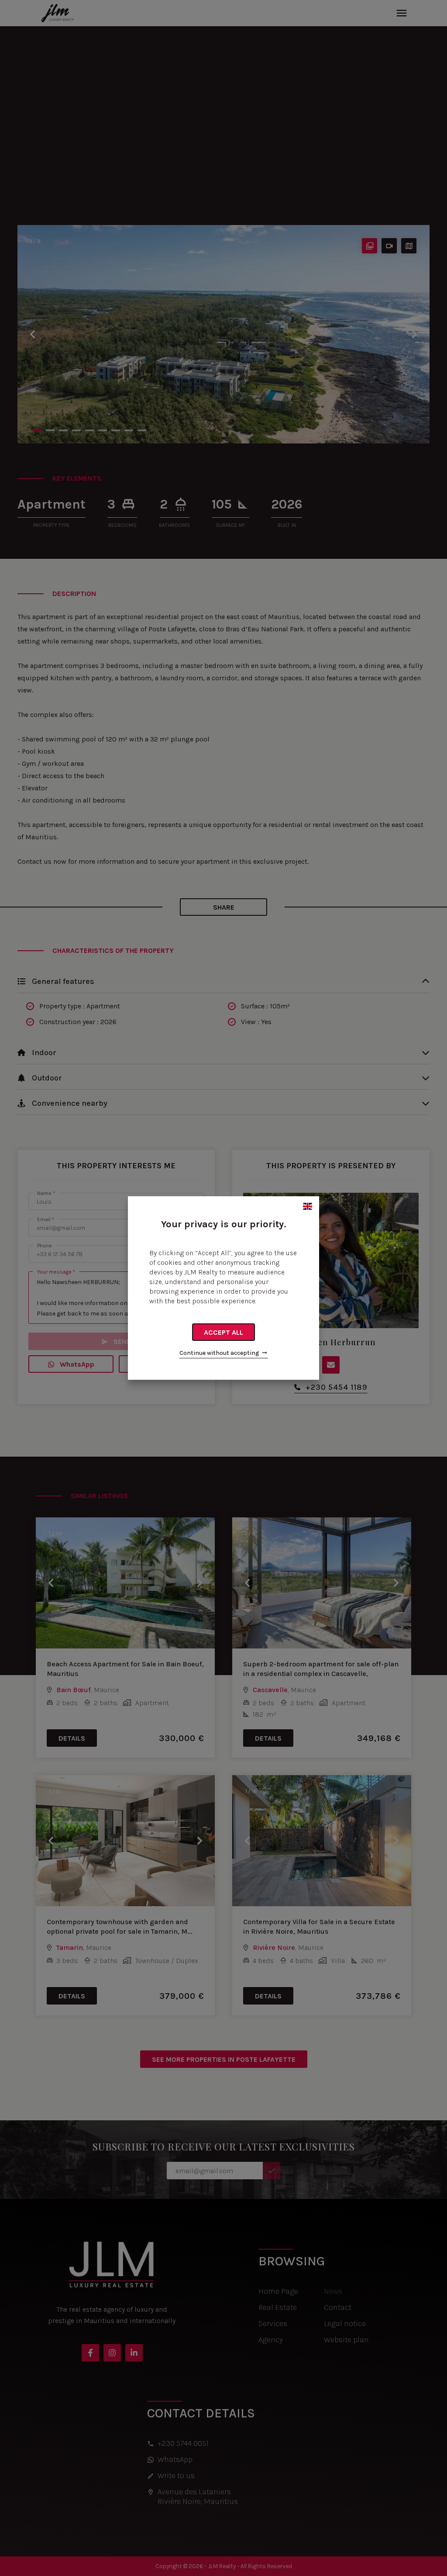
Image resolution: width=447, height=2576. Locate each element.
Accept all (223, 1332)
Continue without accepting (219, 1353)
